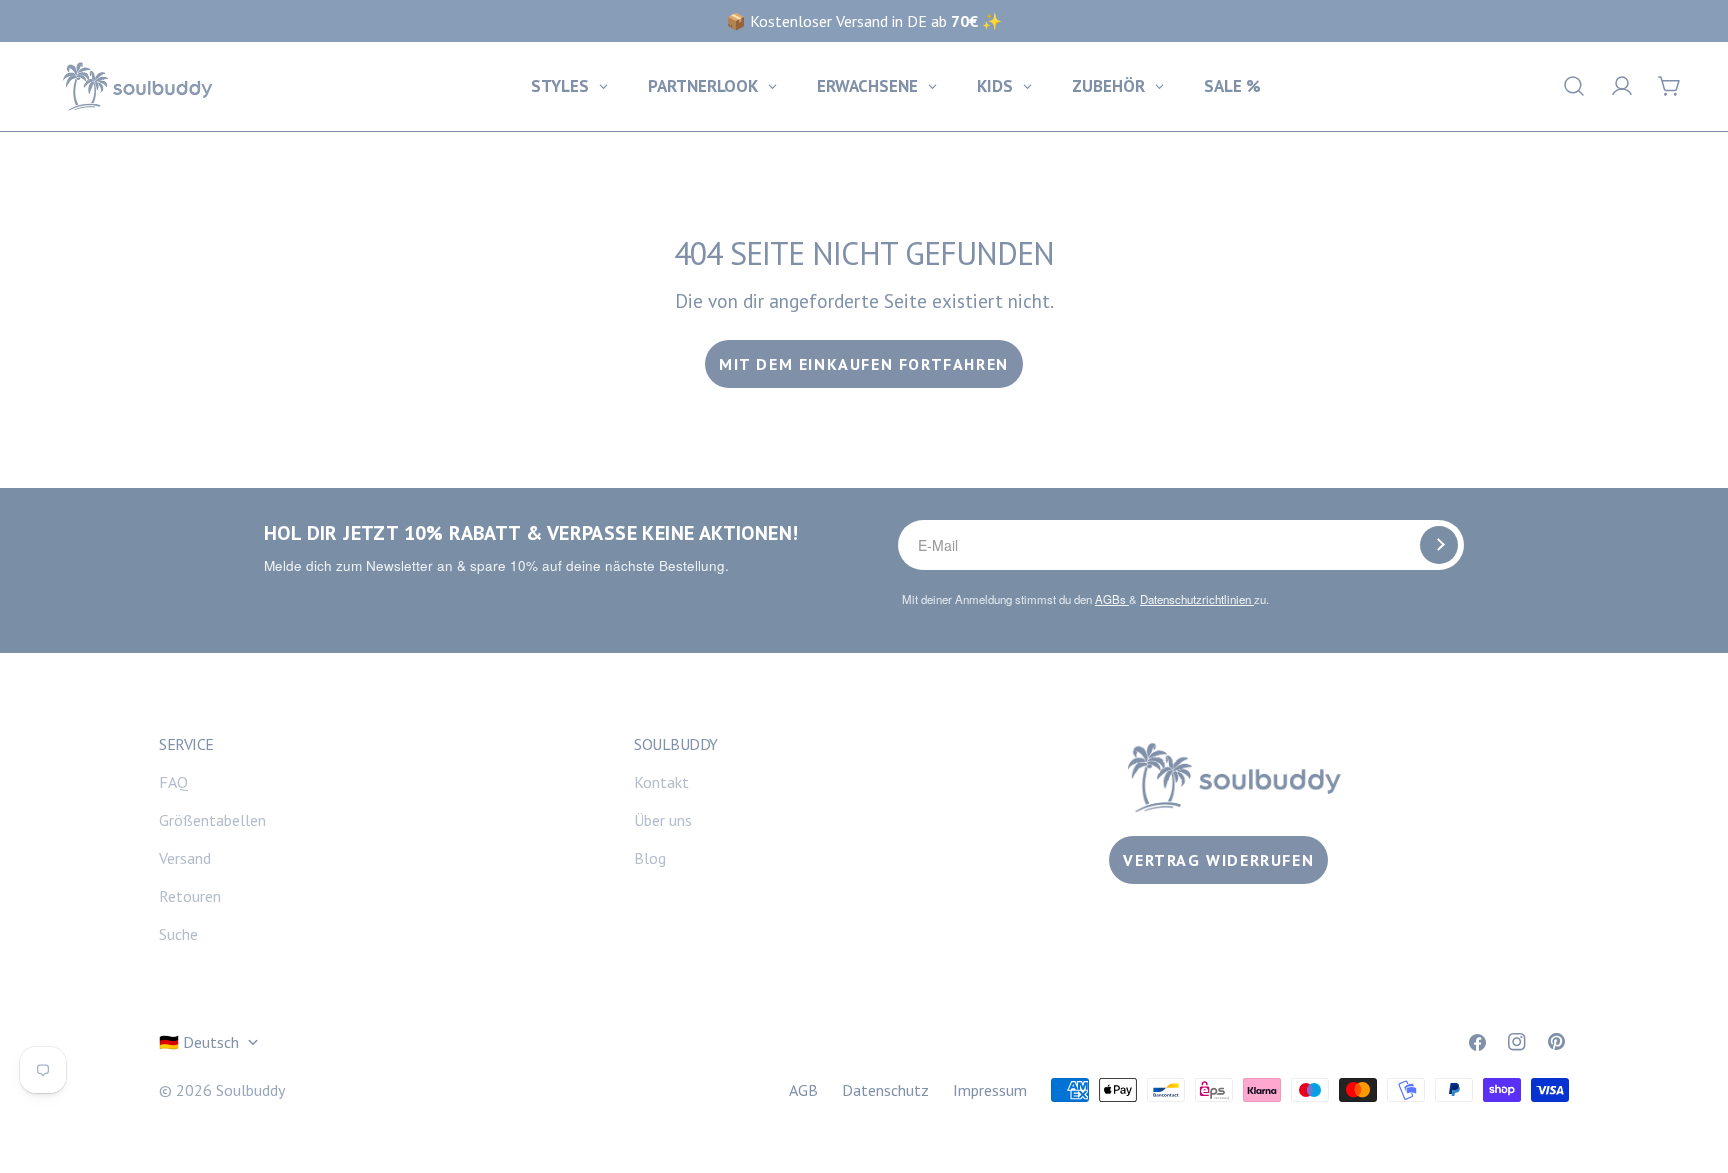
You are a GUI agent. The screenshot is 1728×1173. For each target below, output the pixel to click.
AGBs (1112, 599)
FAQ (173, 782)
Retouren (190, 896)
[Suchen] (1574, 86)
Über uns (663, 820)
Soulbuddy (250, 1090)
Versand (185, 858)
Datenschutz (885, 1090)
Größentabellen (212, 820)
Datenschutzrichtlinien (1197, 599)
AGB (803, 1090)
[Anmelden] (1439, 545)
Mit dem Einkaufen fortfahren (864, 364)
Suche (178, 934)
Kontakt (661, 782)
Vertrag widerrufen (1218, 860)
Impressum (990, 1090)
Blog (650, 858)
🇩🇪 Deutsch (199, 1042)
